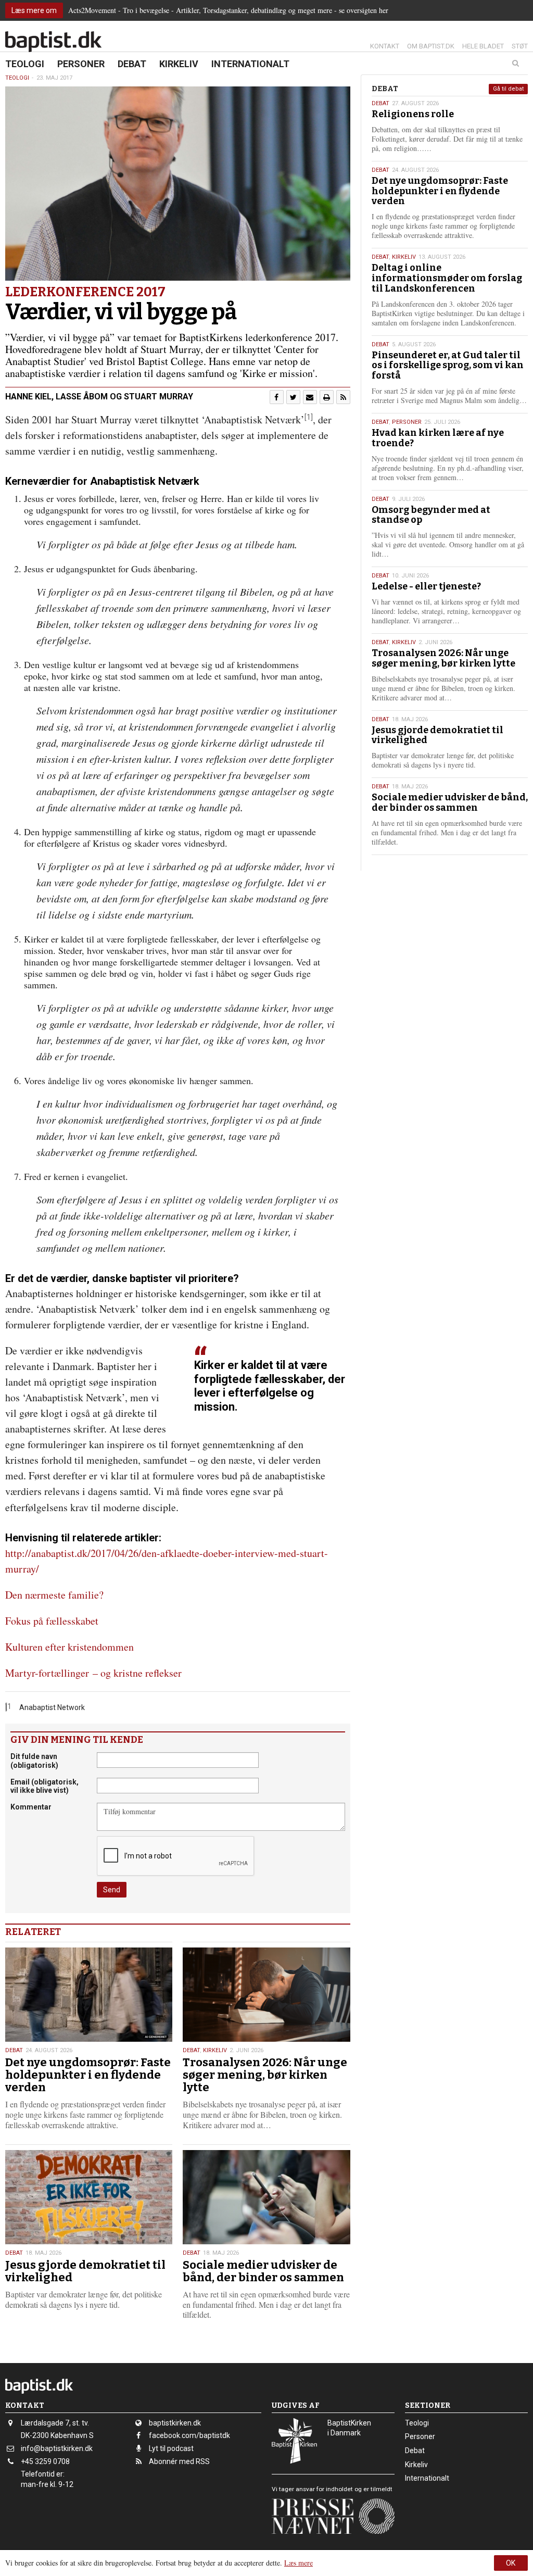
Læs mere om (34, 10)
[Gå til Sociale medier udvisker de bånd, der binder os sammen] (266, 2197)
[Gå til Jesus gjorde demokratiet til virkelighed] (89, 2197)
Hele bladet (483, 46)
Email (45, 1786)
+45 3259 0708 (45, 2461)
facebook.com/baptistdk (189, 2435)
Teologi (25, 64)
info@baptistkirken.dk (57, 2448)
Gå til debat (508, 89)
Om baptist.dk (431, 46)
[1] (309, 417)
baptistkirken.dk (175, 2423)
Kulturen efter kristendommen (69, 1647)
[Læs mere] (343, 397)
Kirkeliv (179, 64)
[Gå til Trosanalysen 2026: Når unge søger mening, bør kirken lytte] (266, 1995)
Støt (520, 46)
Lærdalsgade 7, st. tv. (55, 2423)
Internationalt (250, 64)
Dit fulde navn (34, 1761)
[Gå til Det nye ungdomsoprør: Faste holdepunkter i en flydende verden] (89, 1995)
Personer (81, 64)
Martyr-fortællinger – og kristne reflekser (93, 1673)
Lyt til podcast (171, 2448)
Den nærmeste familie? (54, 1595)
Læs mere (299, 2563)
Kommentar (31, 1807)
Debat (132, 64)
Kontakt (385, 46)
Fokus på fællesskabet (52, 1621)
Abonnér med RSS (179, 2461)
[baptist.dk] (53, 42)
